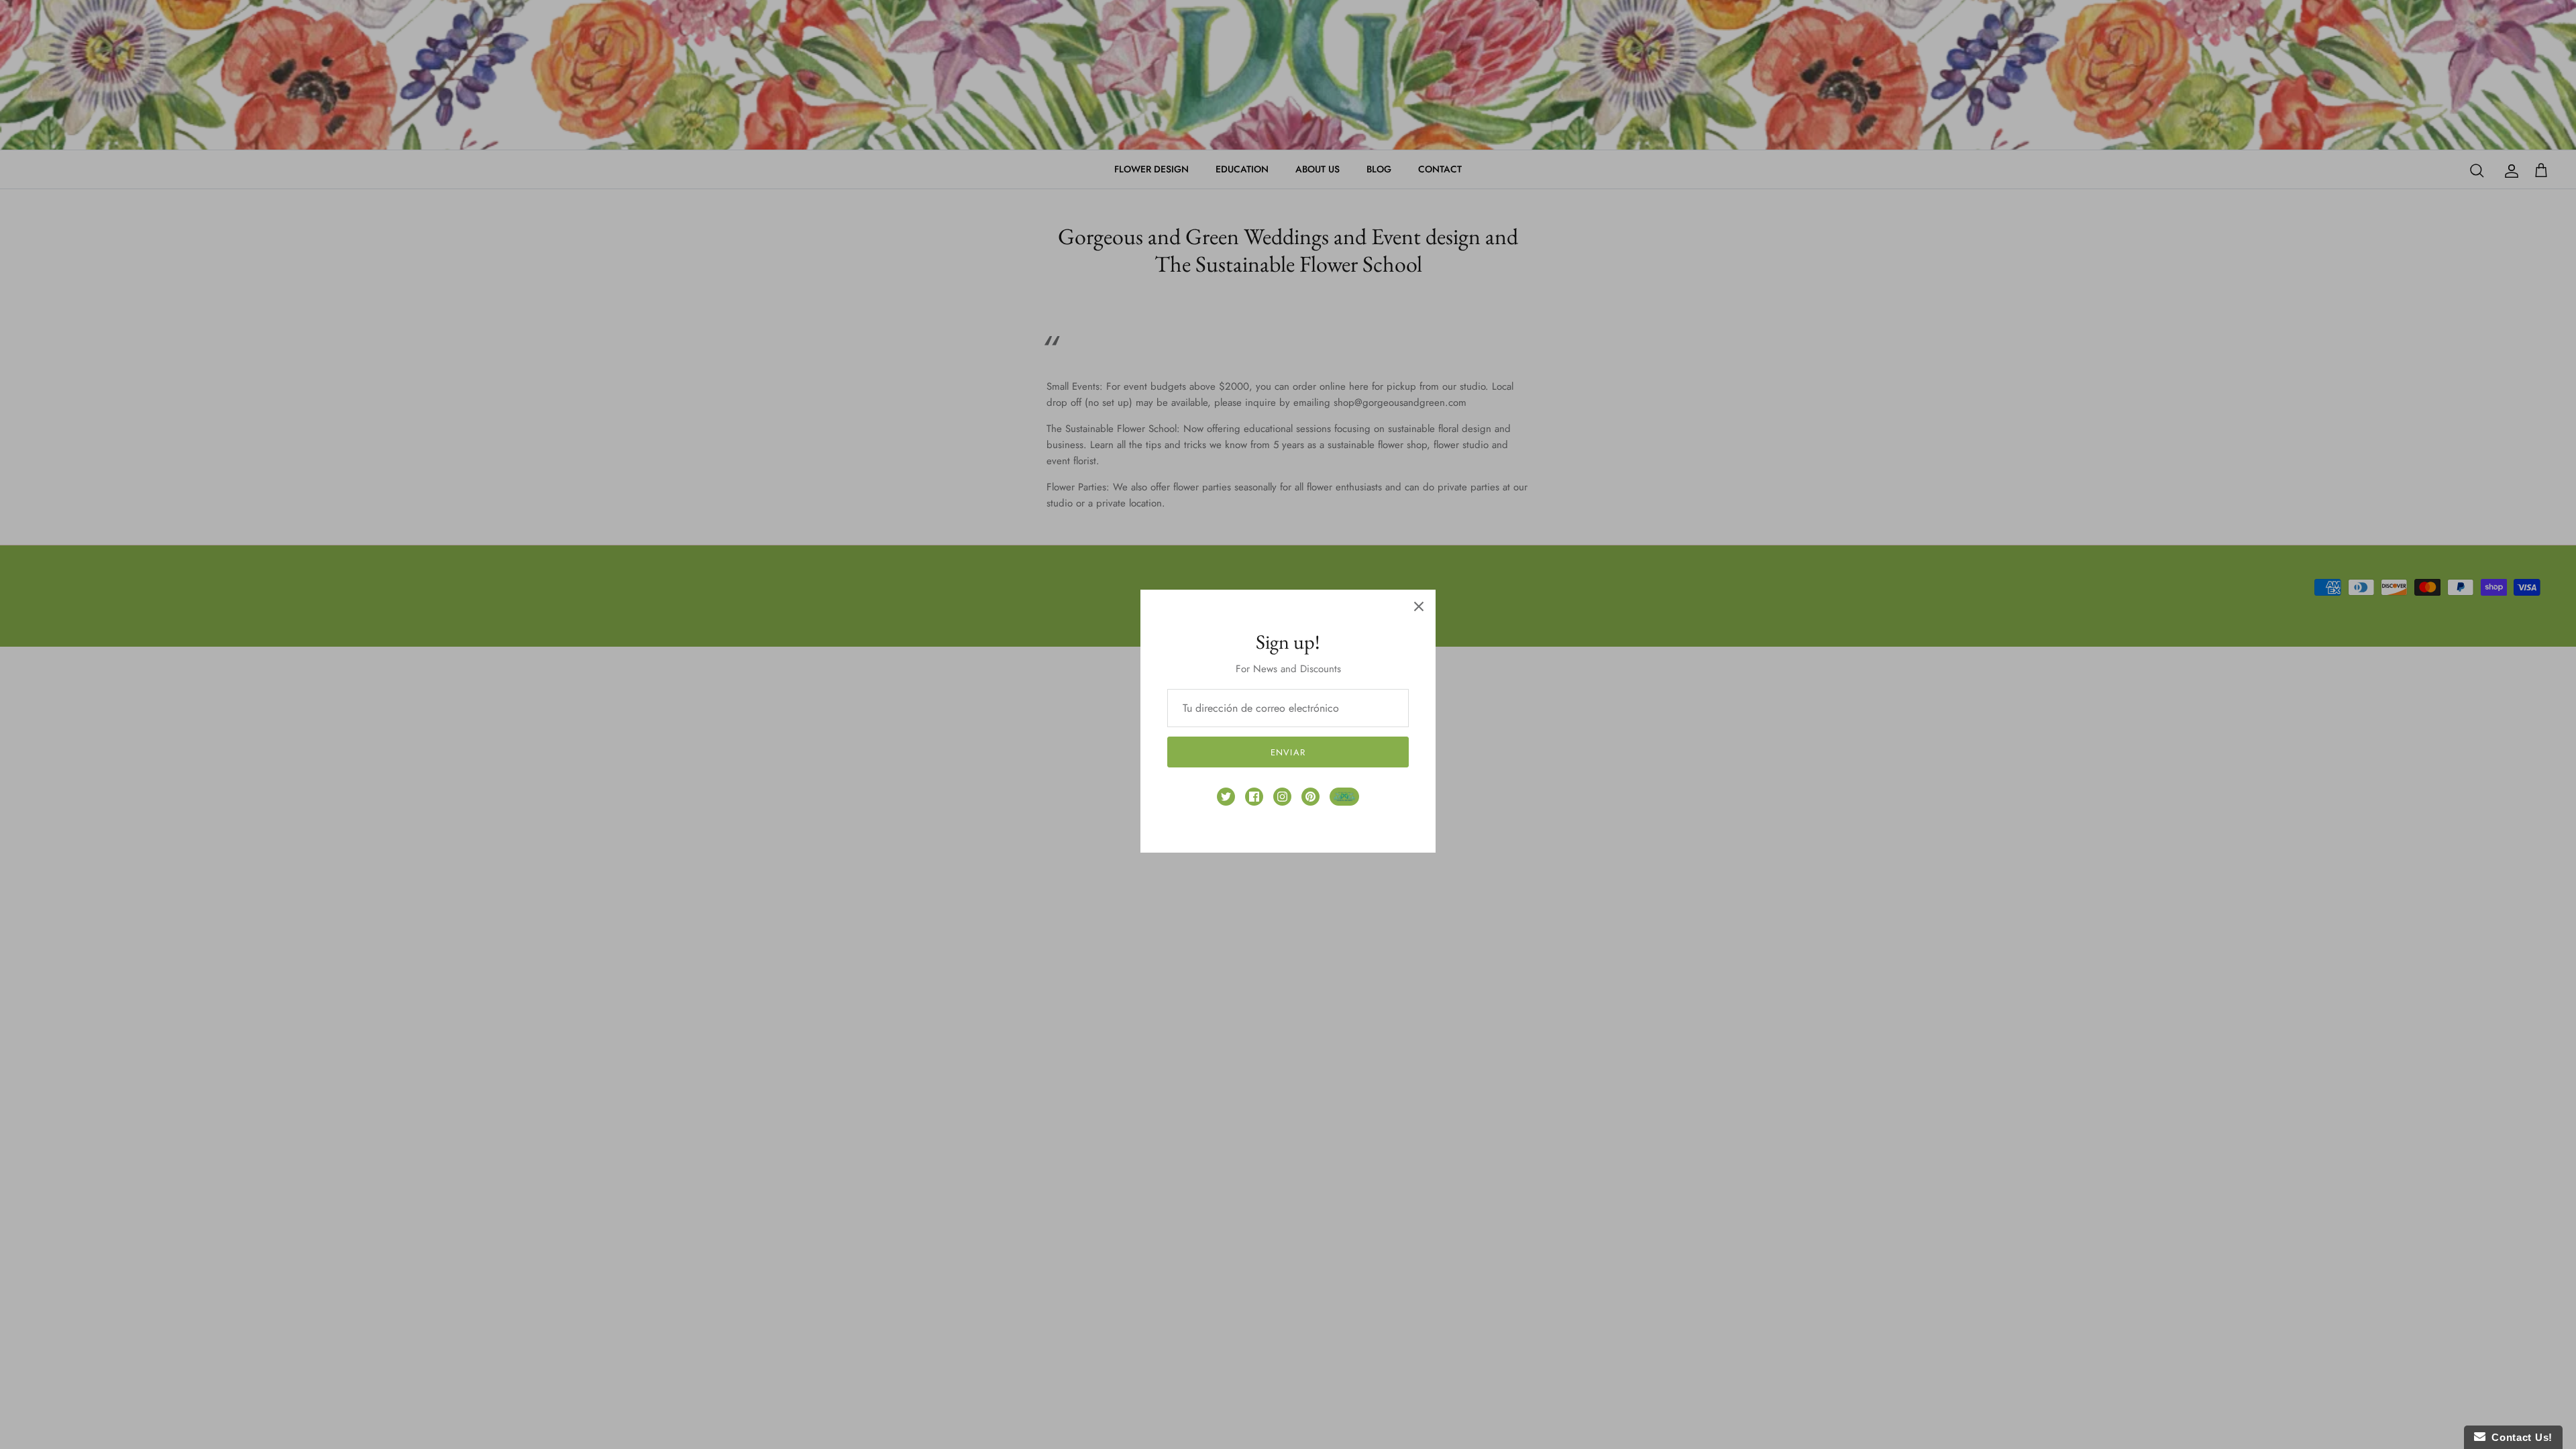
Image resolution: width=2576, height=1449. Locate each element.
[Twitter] (1226, 797)
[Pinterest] (1310, 797)
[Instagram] (1282, 797)
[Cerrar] (1419, 606)
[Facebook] (1254, 797)
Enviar (1288, 752)
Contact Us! (2519, 1437)
